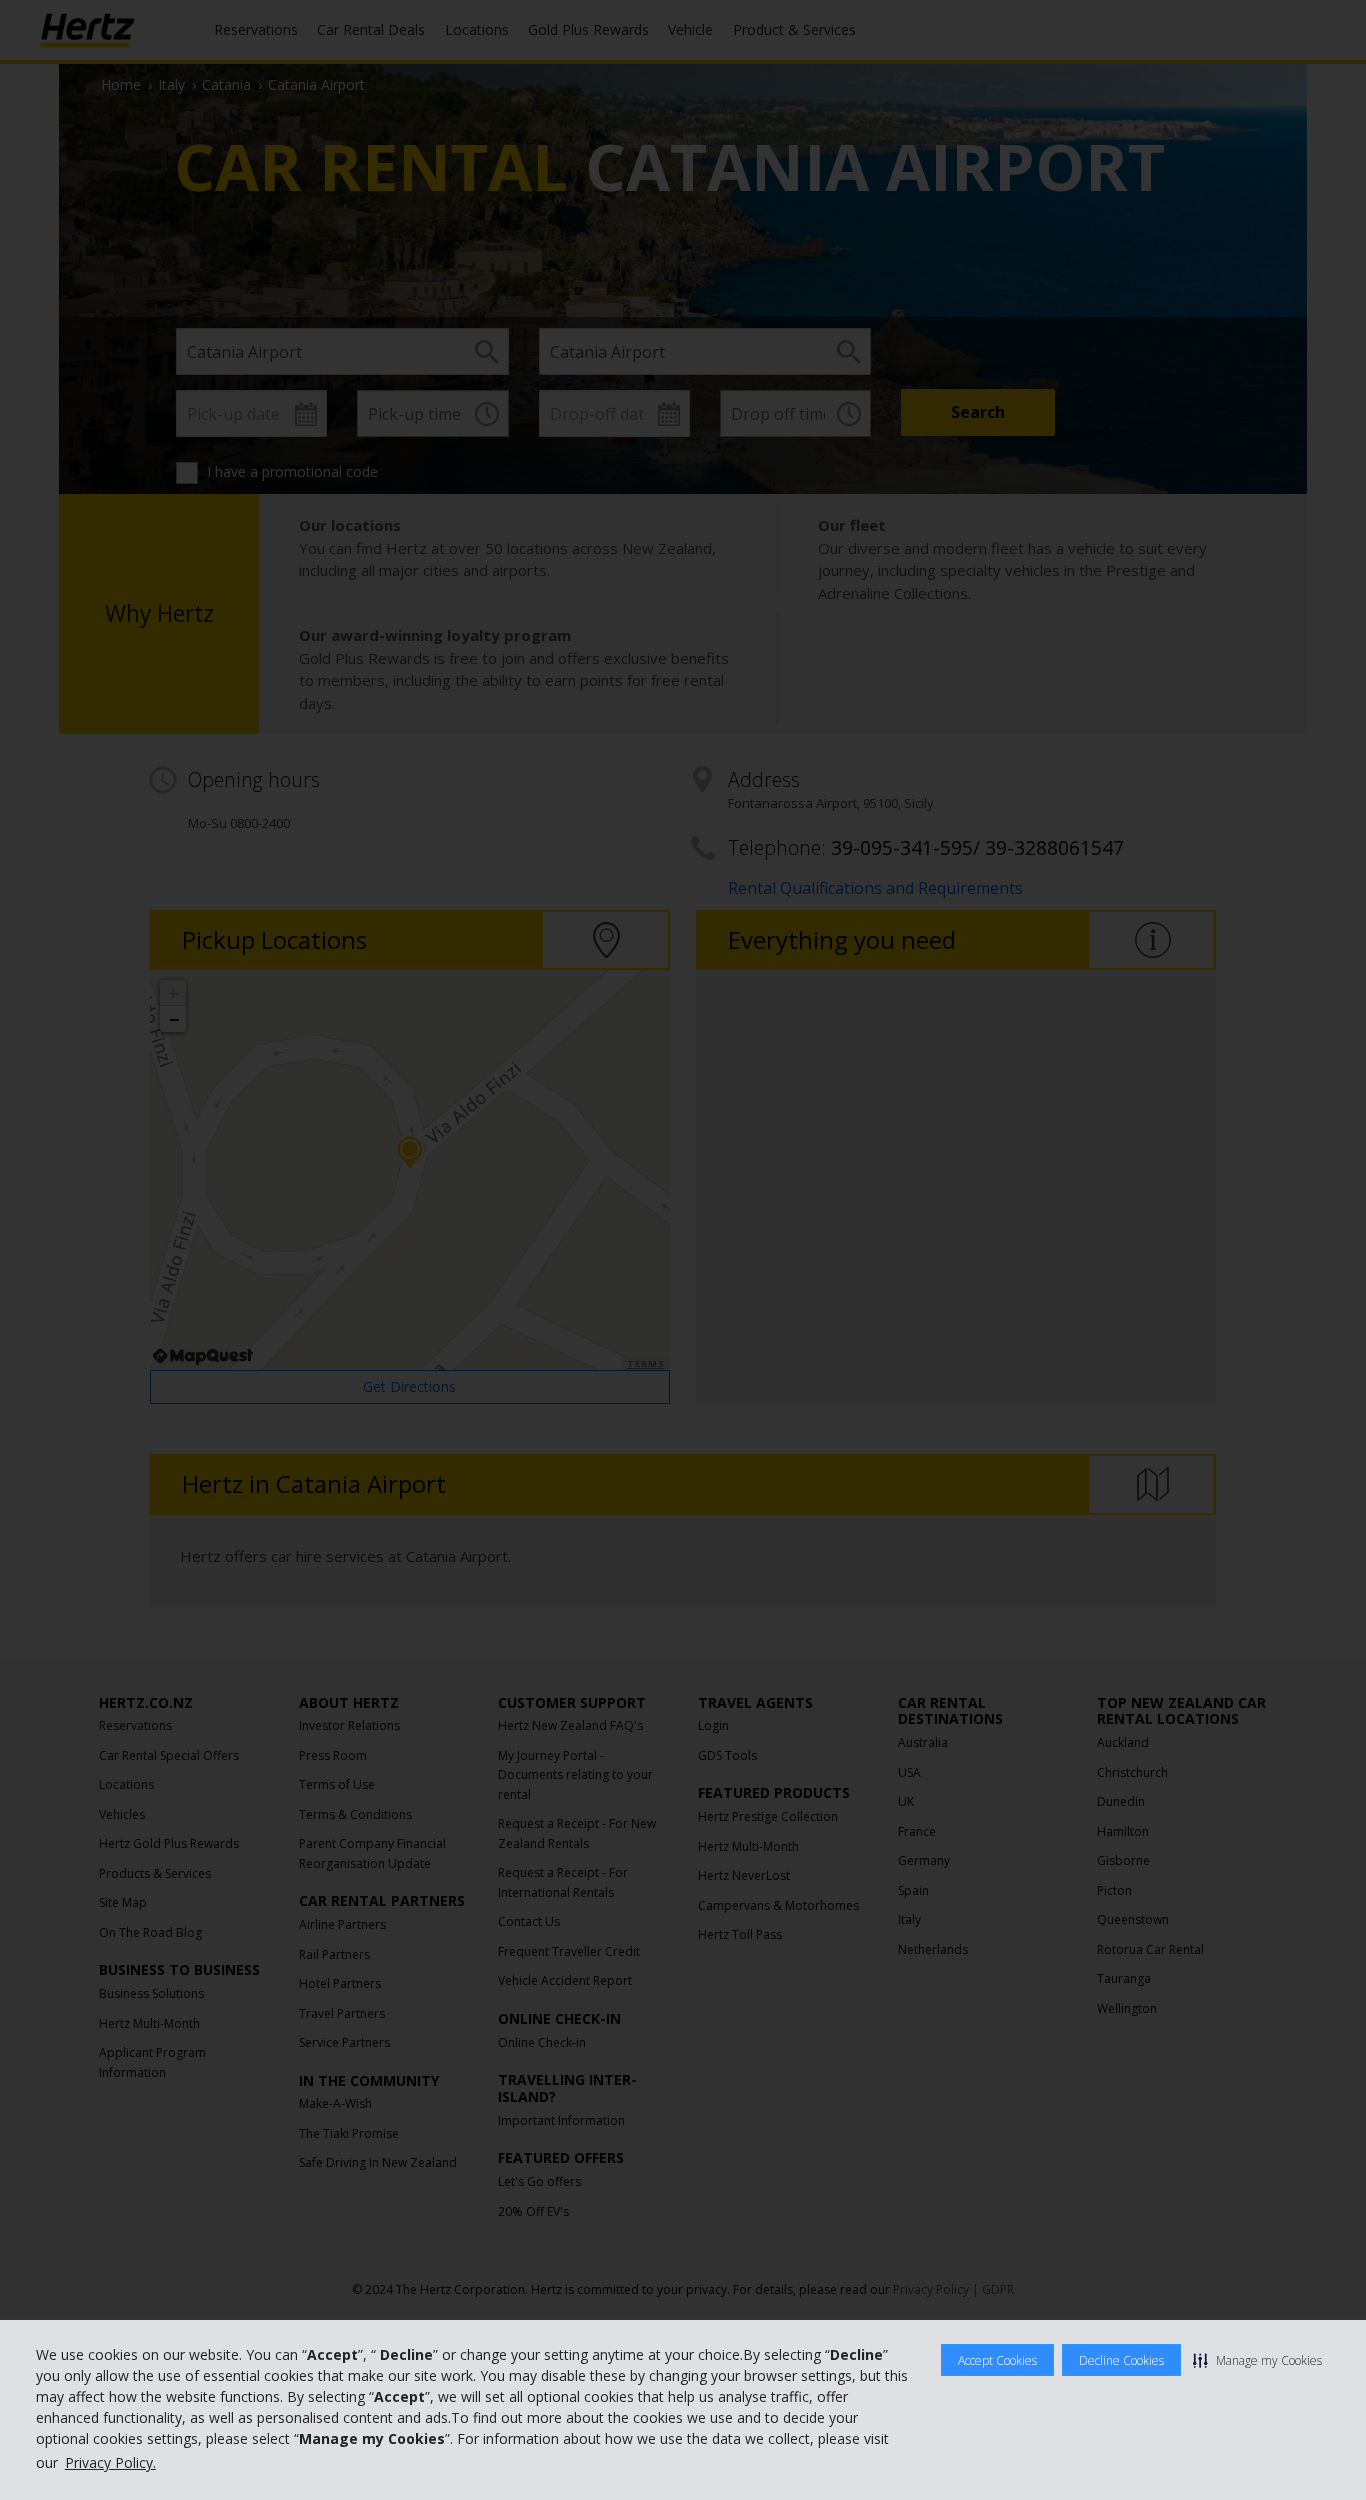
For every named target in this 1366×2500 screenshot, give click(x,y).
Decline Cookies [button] (1121, 2360)
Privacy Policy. (110, 2462)
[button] (1257, 2360)
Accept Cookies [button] (997, 2360)
